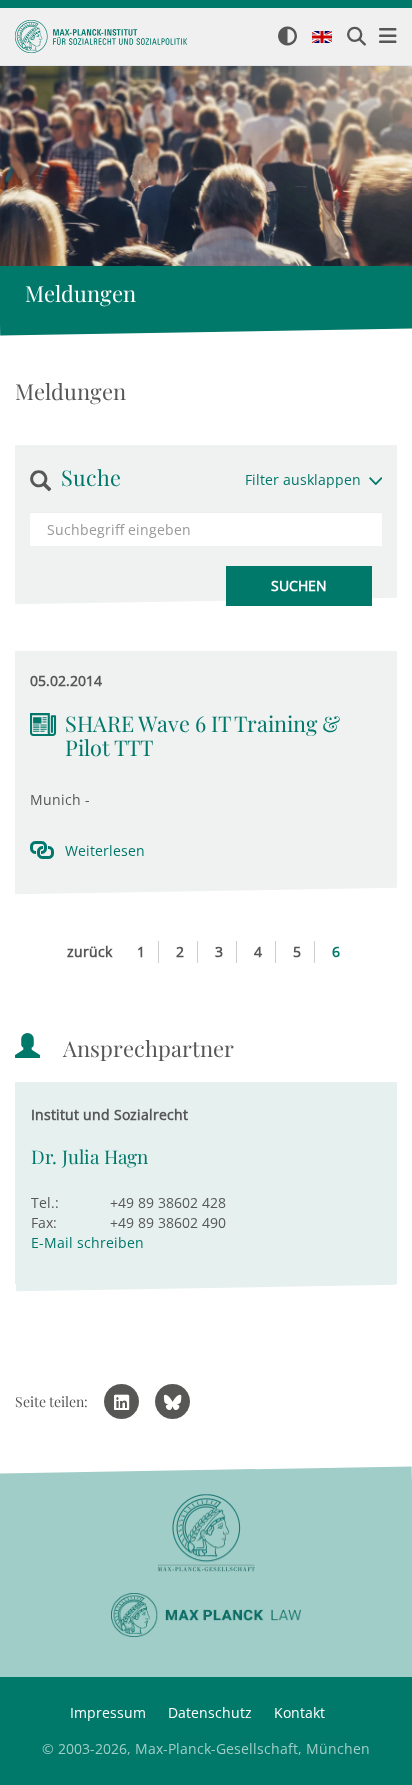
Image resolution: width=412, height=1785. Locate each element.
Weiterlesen (105, 850)
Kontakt (299, 1712)
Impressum (108, 1712)
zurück (89, 951)
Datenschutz (210, 1712)
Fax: (44, 1222)
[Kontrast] (287, 37)
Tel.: (45, 1202)
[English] (322, 38)
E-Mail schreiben (87, 1242)
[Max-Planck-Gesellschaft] (206, 1533)
